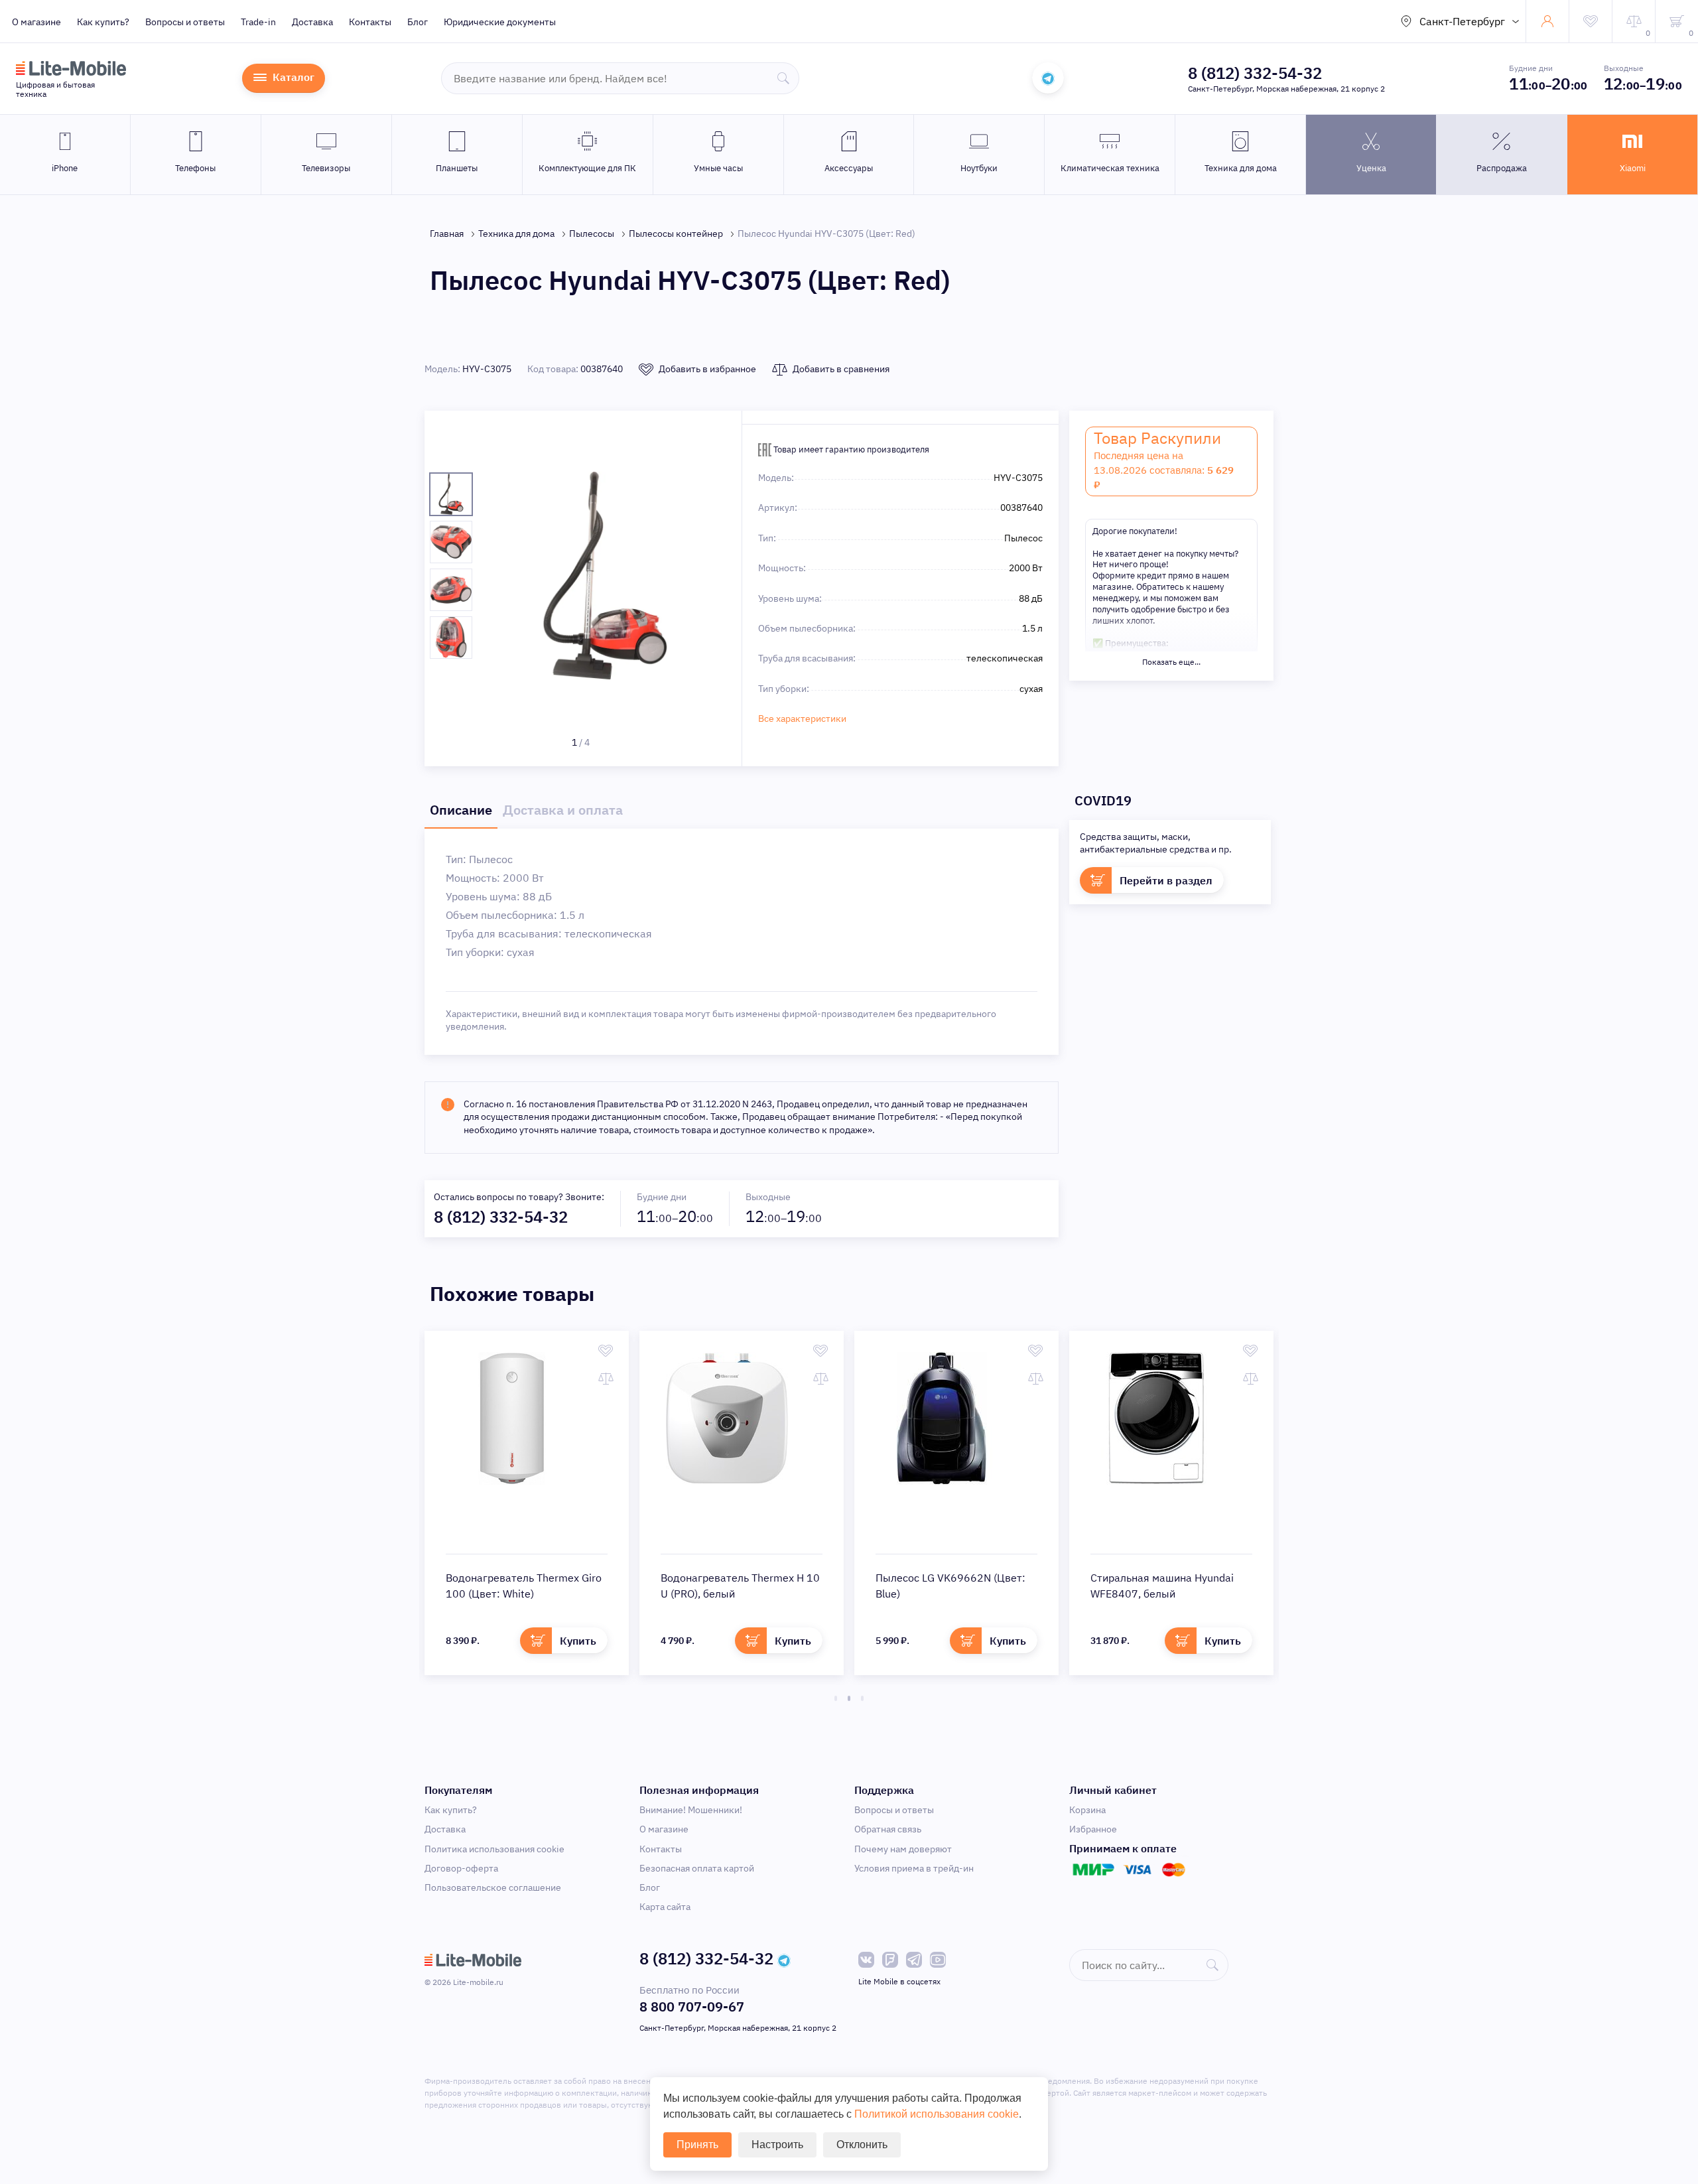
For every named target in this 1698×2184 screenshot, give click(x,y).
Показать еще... (1171, 662)
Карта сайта (665, 1907)
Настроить (777, 2145)
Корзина (1087, 1810)
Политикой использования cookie (937, 2114)
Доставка (312, 22)
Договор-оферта (461, 1868)
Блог (418, 22)
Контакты (370, 22)
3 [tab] (862, 1698)
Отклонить (862, 2145)
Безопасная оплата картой (697, 1868)
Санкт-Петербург (1462, 21)
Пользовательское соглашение (493, 1887)
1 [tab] (836, 1698)
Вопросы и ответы (185, 22)
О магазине (36, 22)
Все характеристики (802, 718)
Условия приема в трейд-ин (914, 1868)
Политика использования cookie (494, 1849)
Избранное (1093, 1829)
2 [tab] (849, 1698)
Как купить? (103, 22)
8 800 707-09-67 (692, 2007)
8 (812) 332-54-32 (1255, 73)
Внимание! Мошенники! (691, 1810)
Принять (697, 2145)
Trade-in (258, 22)
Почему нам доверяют (903, 1849)
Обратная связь (888, 1829)
